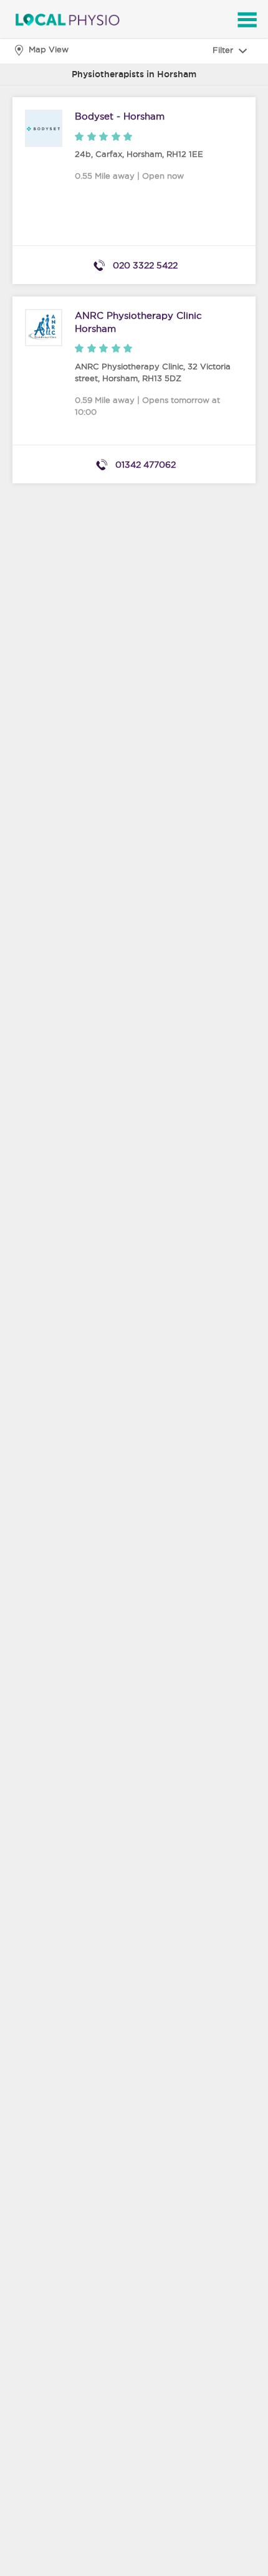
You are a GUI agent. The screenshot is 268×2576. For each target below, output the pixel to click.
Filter (224, 50)
